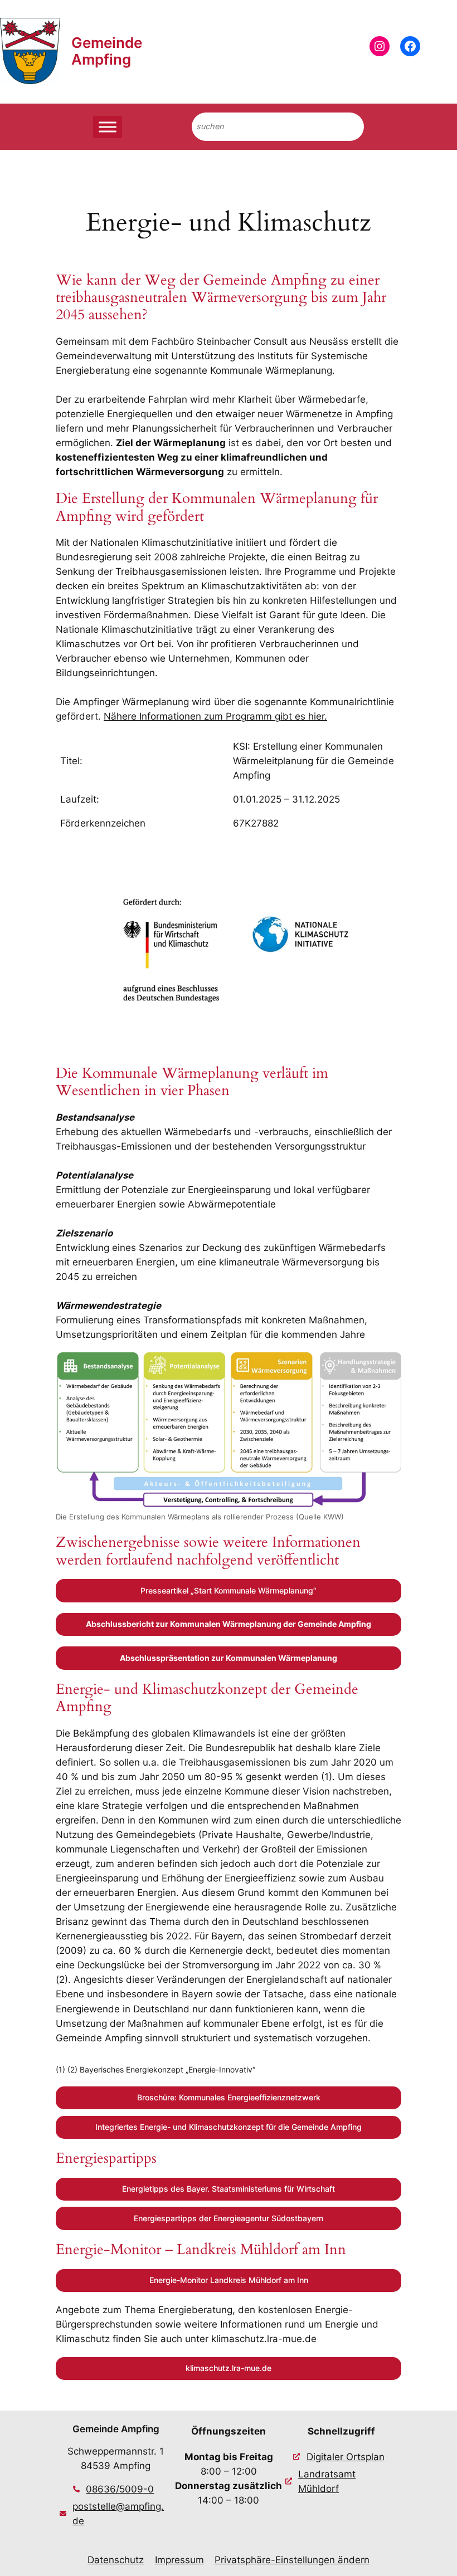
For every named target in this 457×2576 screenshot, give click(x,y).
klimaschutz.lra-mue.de (229, 2368)
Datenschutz (116, 2560)
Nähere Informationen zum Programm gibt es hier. (215, 716)
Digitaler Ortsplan (346, 2457)
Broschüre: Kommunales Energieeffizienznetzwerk (229, 2097)
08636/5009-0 (120, 2489)
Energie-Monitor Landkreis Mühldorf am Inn (229, 2280)
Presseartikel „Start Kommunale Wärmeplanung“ (229, 1590)
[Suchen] (346, 127)
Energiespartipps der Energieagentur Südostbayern (229, 2218)
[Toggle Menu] (108, 127)
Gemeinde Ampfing (107, 51)
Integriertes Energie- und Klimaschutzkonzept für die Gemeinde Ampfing (229, 2127)
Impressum (179, 2560)
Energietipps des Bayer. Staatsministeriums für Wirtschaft (229, 2189)
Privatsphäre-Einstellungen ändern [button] (292, 2560)
